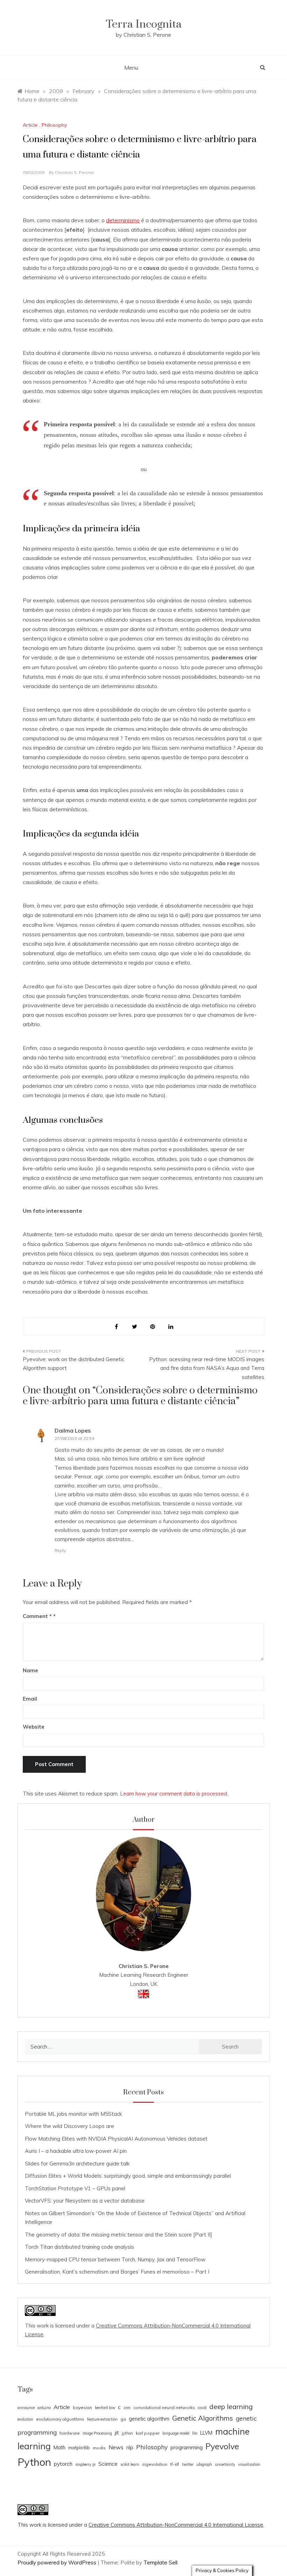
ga (123, 2419)
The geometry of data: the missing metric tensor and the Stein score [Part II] (118, 2235)
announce (26, 2408)
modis (99, 2448)
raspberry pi (85, 2464)
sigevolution (155, 2464)
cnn (127, 2407)
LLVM (206, 2433)
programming (187, 2447)
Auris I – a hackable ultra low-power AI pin (76, 2151)
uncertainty (225, 2464)
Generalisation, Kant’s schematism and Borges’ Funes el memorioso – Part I (117, 2272)
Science (108, 2464)
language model (176, 2433)
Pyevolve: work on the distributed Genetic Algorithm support (73, 1364)
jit (117, 2432)
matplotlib (79, 2448)
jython (127, 2433)
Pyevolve (222, 2446)
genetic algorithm (149, 2419)
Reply (60, 1550)
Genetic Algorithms (203, 2418)
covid (202, 2408)
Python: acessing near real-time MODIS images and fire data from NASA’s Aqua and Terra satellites (207, 1368)
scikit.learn (130, 2464)
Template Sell (160, 2563)
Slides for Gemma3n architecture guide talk (77, 2164)
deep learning (231, 2406)
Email (30, 1699)
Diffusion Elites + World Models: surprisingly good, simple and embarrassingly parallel (128, 2176)
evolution (25, 2419)
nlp (130, 2447)
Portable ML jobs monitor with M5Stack (73, 2114)
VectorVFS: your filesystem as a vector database (85, 2201)
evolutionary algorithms (60, 2419)
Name (30, 1670)
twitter (188, 2464)
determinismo (123, 220)
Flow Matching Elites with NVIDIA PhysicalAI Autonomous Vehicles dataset (116, 2139)
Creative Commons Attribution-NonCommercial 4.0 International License (176, 2525)
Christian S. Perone (74, 172)
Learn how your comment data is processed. (174, 1794)
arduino (44, 2408)
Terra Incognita (144, 24)
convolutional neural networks (164, 2407)
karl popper (148, 2433)
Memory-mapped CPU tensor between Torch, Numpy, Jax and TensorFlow (115, 2259)
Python (34, 2462)
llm (195, 2433)
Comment (37, 1616)
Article (30, 125)
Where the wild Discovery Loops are (69, 2126)
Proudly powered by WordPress (58, 2563)
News (116, 2447)
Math (59, 2447)
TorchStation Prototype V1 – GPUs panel (75, 2188)
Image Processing (97, 2433)
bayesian (82, 2407)
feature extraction (102, 2419)
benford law (105, 2408)
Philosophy (54, 125)
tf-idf (175, 2464)
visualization (249, 2464)
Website (34, 1727)
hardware (70, 2433)
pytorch (63, 2464)
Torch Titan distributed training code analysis (79, 2247)
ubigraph (204, 2464)
